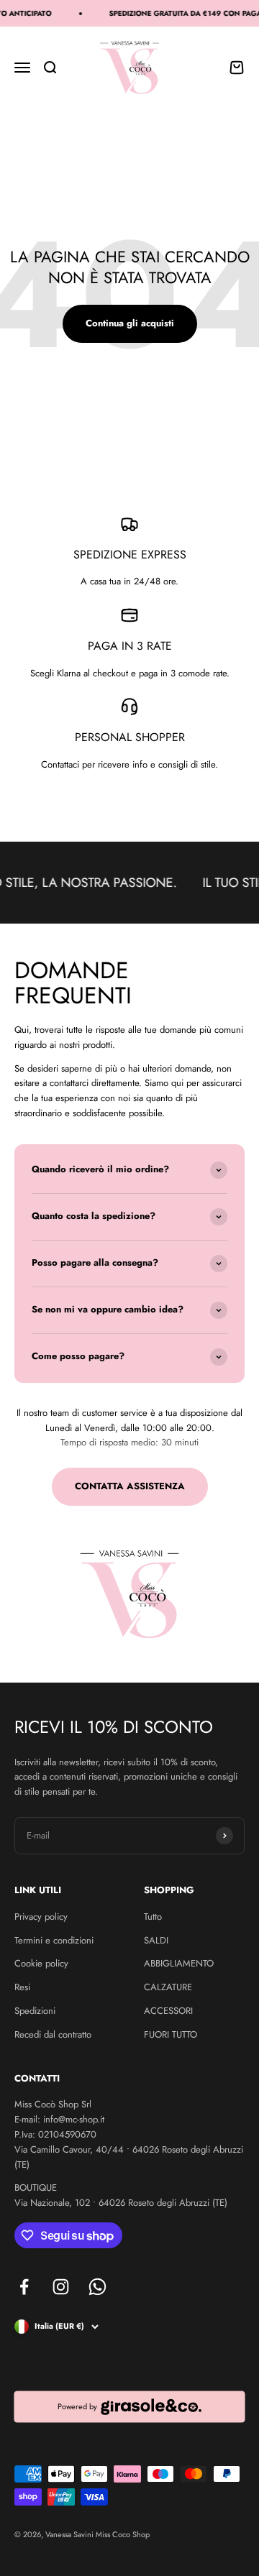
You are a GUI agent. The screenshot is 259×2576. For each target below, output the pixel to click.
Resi (22, 1987)
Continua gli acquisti (130, 323)
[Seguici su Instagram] (61, 2287)
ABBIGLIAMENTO (179, 1963)
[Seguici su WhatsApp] (97, 2287)
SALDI (156, 1940)
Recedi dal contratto (53, 2034)
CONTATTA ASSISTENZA (130, 1486)
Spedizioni (35, 2011)
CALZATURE (168, 1987)
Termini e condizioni (54, 1940)
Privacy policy (41, 1917)
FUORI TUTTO (171, 2034)
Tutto (153, 1917)
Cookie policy (41, 1963)
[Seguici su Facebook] (24, 2287)
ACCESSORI (168, 2011)
